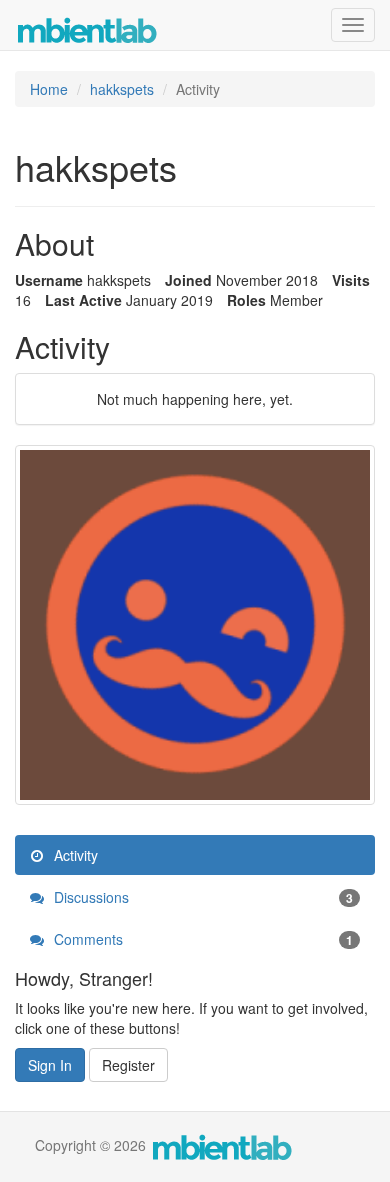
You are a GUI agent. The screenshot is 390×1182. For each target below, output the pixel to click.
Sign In (50, 1065)
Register (128, 1065)
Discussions (201, 897)
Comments (201, 939)
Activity (74, 855)
